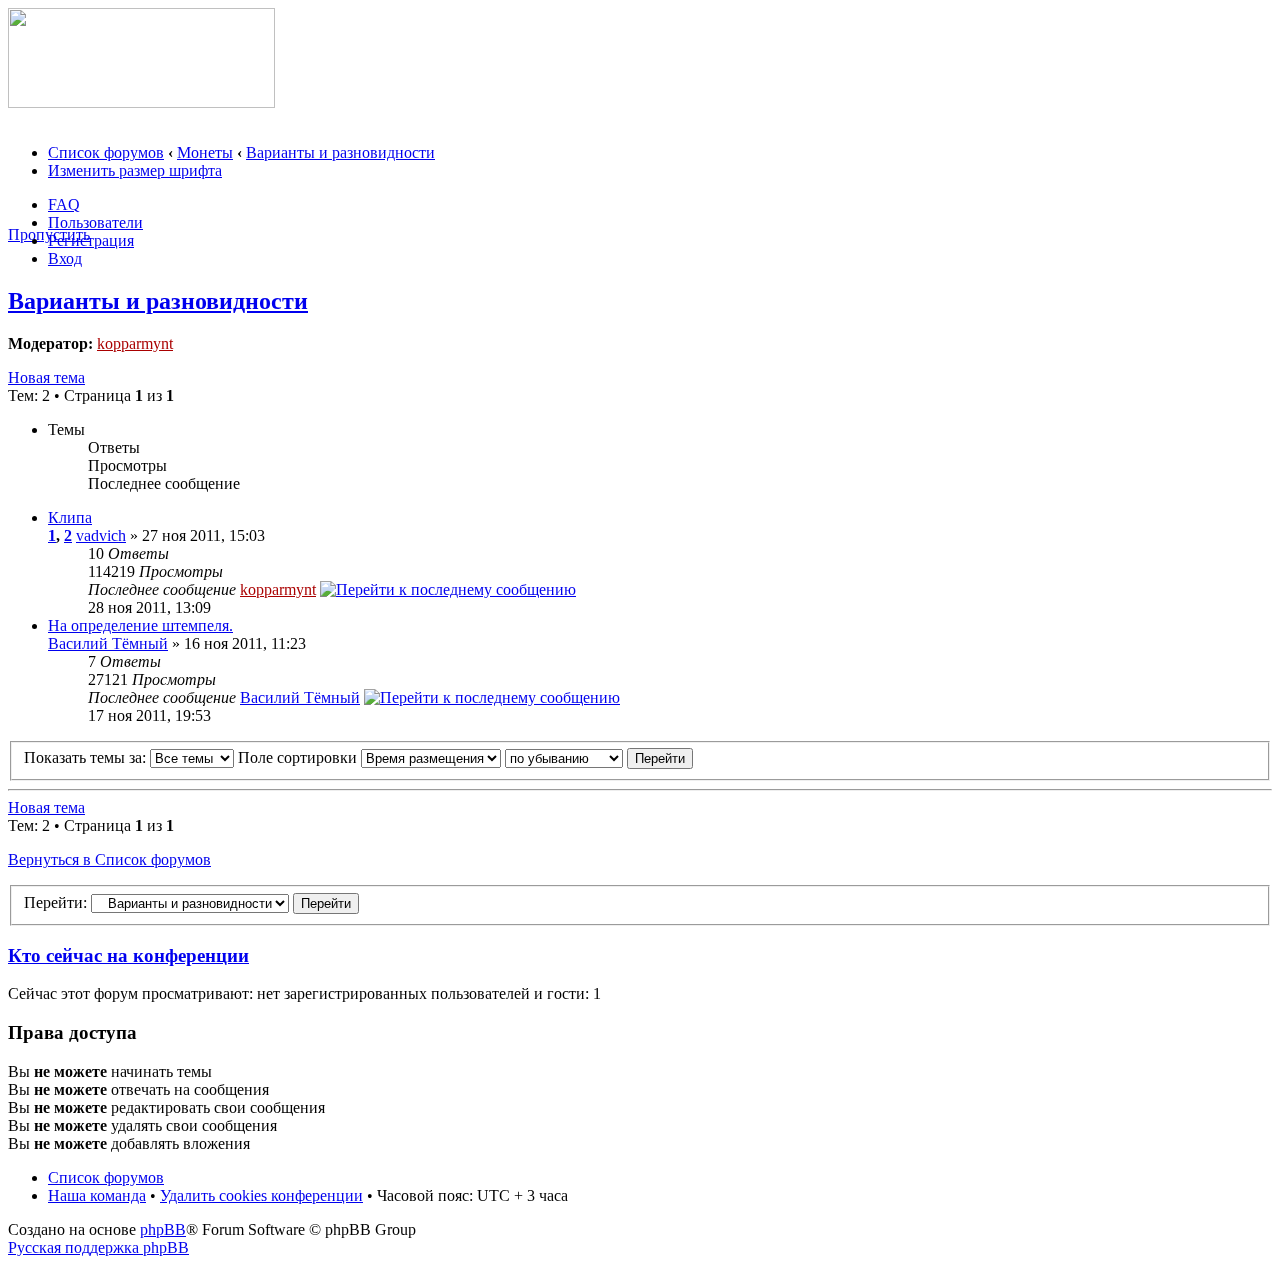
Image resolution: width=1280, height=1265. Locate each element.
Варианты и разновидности (340, 152)
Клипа (70, 517)
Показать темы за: (87, 757)
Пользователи (95, 222)
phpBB (163, 1229)
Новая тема (46, 377)
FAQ (64, 204)
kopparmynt (135, 343)
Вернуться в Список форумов (109, 859)
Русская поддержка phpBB (98, 1247)
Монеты (205, 152)
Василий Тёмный (108, 643)
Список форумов (106, 152)
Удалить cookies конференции (261, 1195)
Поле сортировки (299, 757)
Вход (65, 258)
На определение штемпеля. (140, 625)
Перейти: (55, 902)
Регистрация (91, 240)
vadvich (101, 535)
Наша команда (97, 1195)
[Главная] (141, 102)
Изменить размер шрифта (135, 170)
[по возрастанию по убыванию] (599, 757)
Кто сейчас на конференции (128, 955)
